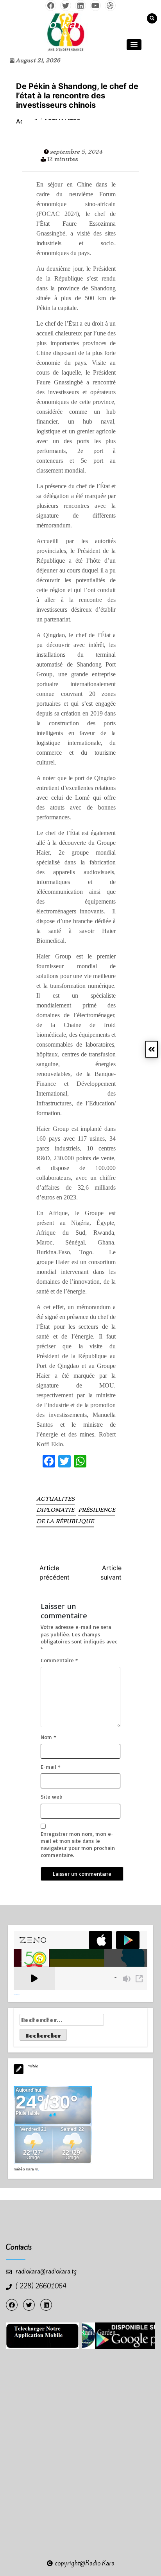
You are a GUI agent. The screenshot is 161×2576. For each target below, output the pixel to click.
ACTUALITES (55, 1499)
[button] (134, 45)
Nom (48, 1737)
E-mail (50, 1767)
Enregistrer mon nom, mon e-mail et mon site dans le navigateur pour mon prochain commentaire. (78, 1844)
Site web (52, 1796)
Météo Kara (24, 2169)
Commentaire (59, 1660)
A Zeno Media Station (17, 1994)
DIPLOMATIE (56, 1510)
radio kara (56, 24)
